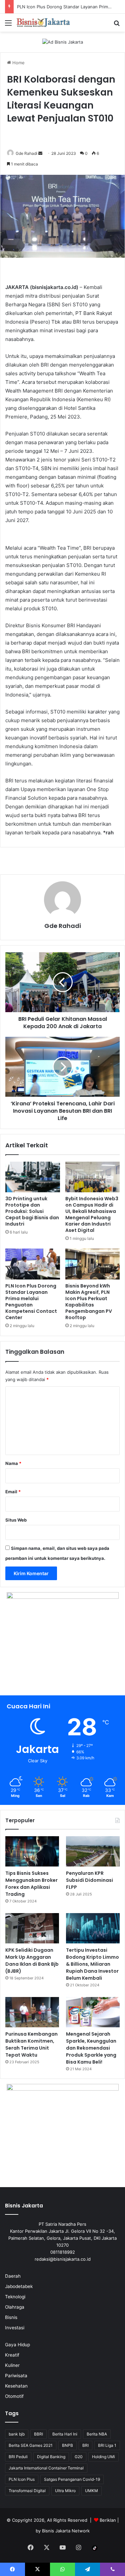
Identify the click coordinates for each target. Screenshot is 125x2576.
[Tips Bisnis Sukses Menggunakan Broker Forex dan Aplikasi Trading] (32, 1851)
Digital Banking (51, 2457)
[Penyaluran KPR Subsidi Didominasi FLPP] (93, 1851)
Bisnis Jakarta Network (66, 2531)
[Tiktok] (95, 2548)
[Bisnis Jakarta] (43, 23)
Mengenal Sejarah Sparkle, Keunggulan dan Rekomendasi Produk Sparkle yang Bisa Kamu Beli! (91, 2048)
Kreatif (12, 2355)
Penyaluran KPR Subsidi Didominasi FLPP (89, 1880)
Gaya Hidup (17, 2345)
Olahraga (15, 2307)
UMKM (91, 2491)
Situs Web (16, 1520)
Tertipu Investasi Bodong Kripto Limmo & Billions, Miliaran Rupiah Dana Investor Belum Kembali (92, 1964)
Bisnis (11, 2317)
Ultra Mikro (65, 2491)
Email (13, 1492)
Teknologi (15, 2297)
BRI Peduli (18, 2457)
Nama (13, 1463)
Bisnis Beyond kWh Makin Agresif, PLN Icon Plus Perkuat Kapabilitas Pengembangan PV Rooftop (89, 1302)
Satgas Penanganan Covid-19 (72, 2479)
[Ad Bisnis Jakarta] (63, 42)
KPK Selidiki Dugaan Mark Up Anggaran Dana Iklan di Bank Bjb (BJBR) (32, 1961)
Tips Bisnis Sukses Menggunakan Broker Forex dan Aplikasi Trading (31, 1884)
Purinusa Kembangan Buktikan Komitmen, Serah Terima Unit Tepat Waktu (31, 2044)
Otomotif (14, 2396)
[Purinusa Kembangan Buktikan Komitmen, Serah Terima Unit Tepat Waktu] (32, 2012)
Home (18, 63)
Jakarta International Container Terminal (46, 2468)
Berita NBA (97, 2434)
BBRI (38, 2434)
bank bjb (17, 2434)
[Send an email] (40, 153)
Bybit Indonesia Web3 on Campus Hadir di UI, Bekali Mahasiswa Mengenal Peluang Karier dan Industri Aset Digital (92, 1214)
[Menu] (8, 25)
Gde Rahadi (26, 153)
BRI (85, 2445)
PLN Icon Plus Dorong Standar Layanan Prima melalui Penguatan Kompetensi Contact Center (31, 1302)
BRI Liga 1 (107, 2445)
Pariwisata (16, 2376)
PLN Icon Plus (22, 2479)
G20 (79, 2457)
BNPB (67, 2445)
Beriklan (108, 2520)
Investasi (15, 2328)
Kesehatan (16, 2386)
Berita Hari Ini (65, 2434)
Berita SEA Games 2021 (31, 2445)
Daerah (13, 2276)
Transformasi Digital (27, 2491)
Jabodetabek (19, 2286)
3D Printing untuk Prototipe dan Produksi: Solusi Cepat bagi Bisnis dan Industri (32, 1211)
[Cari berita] (117, 25)
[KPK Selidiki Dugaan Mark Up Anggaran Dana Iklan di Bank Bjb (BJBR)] (32, 1928)
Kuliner (12, 2365)
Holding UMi (103, 2457)
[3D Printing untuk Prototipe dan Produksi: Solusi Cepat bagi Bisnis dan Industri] (33, 1177)
